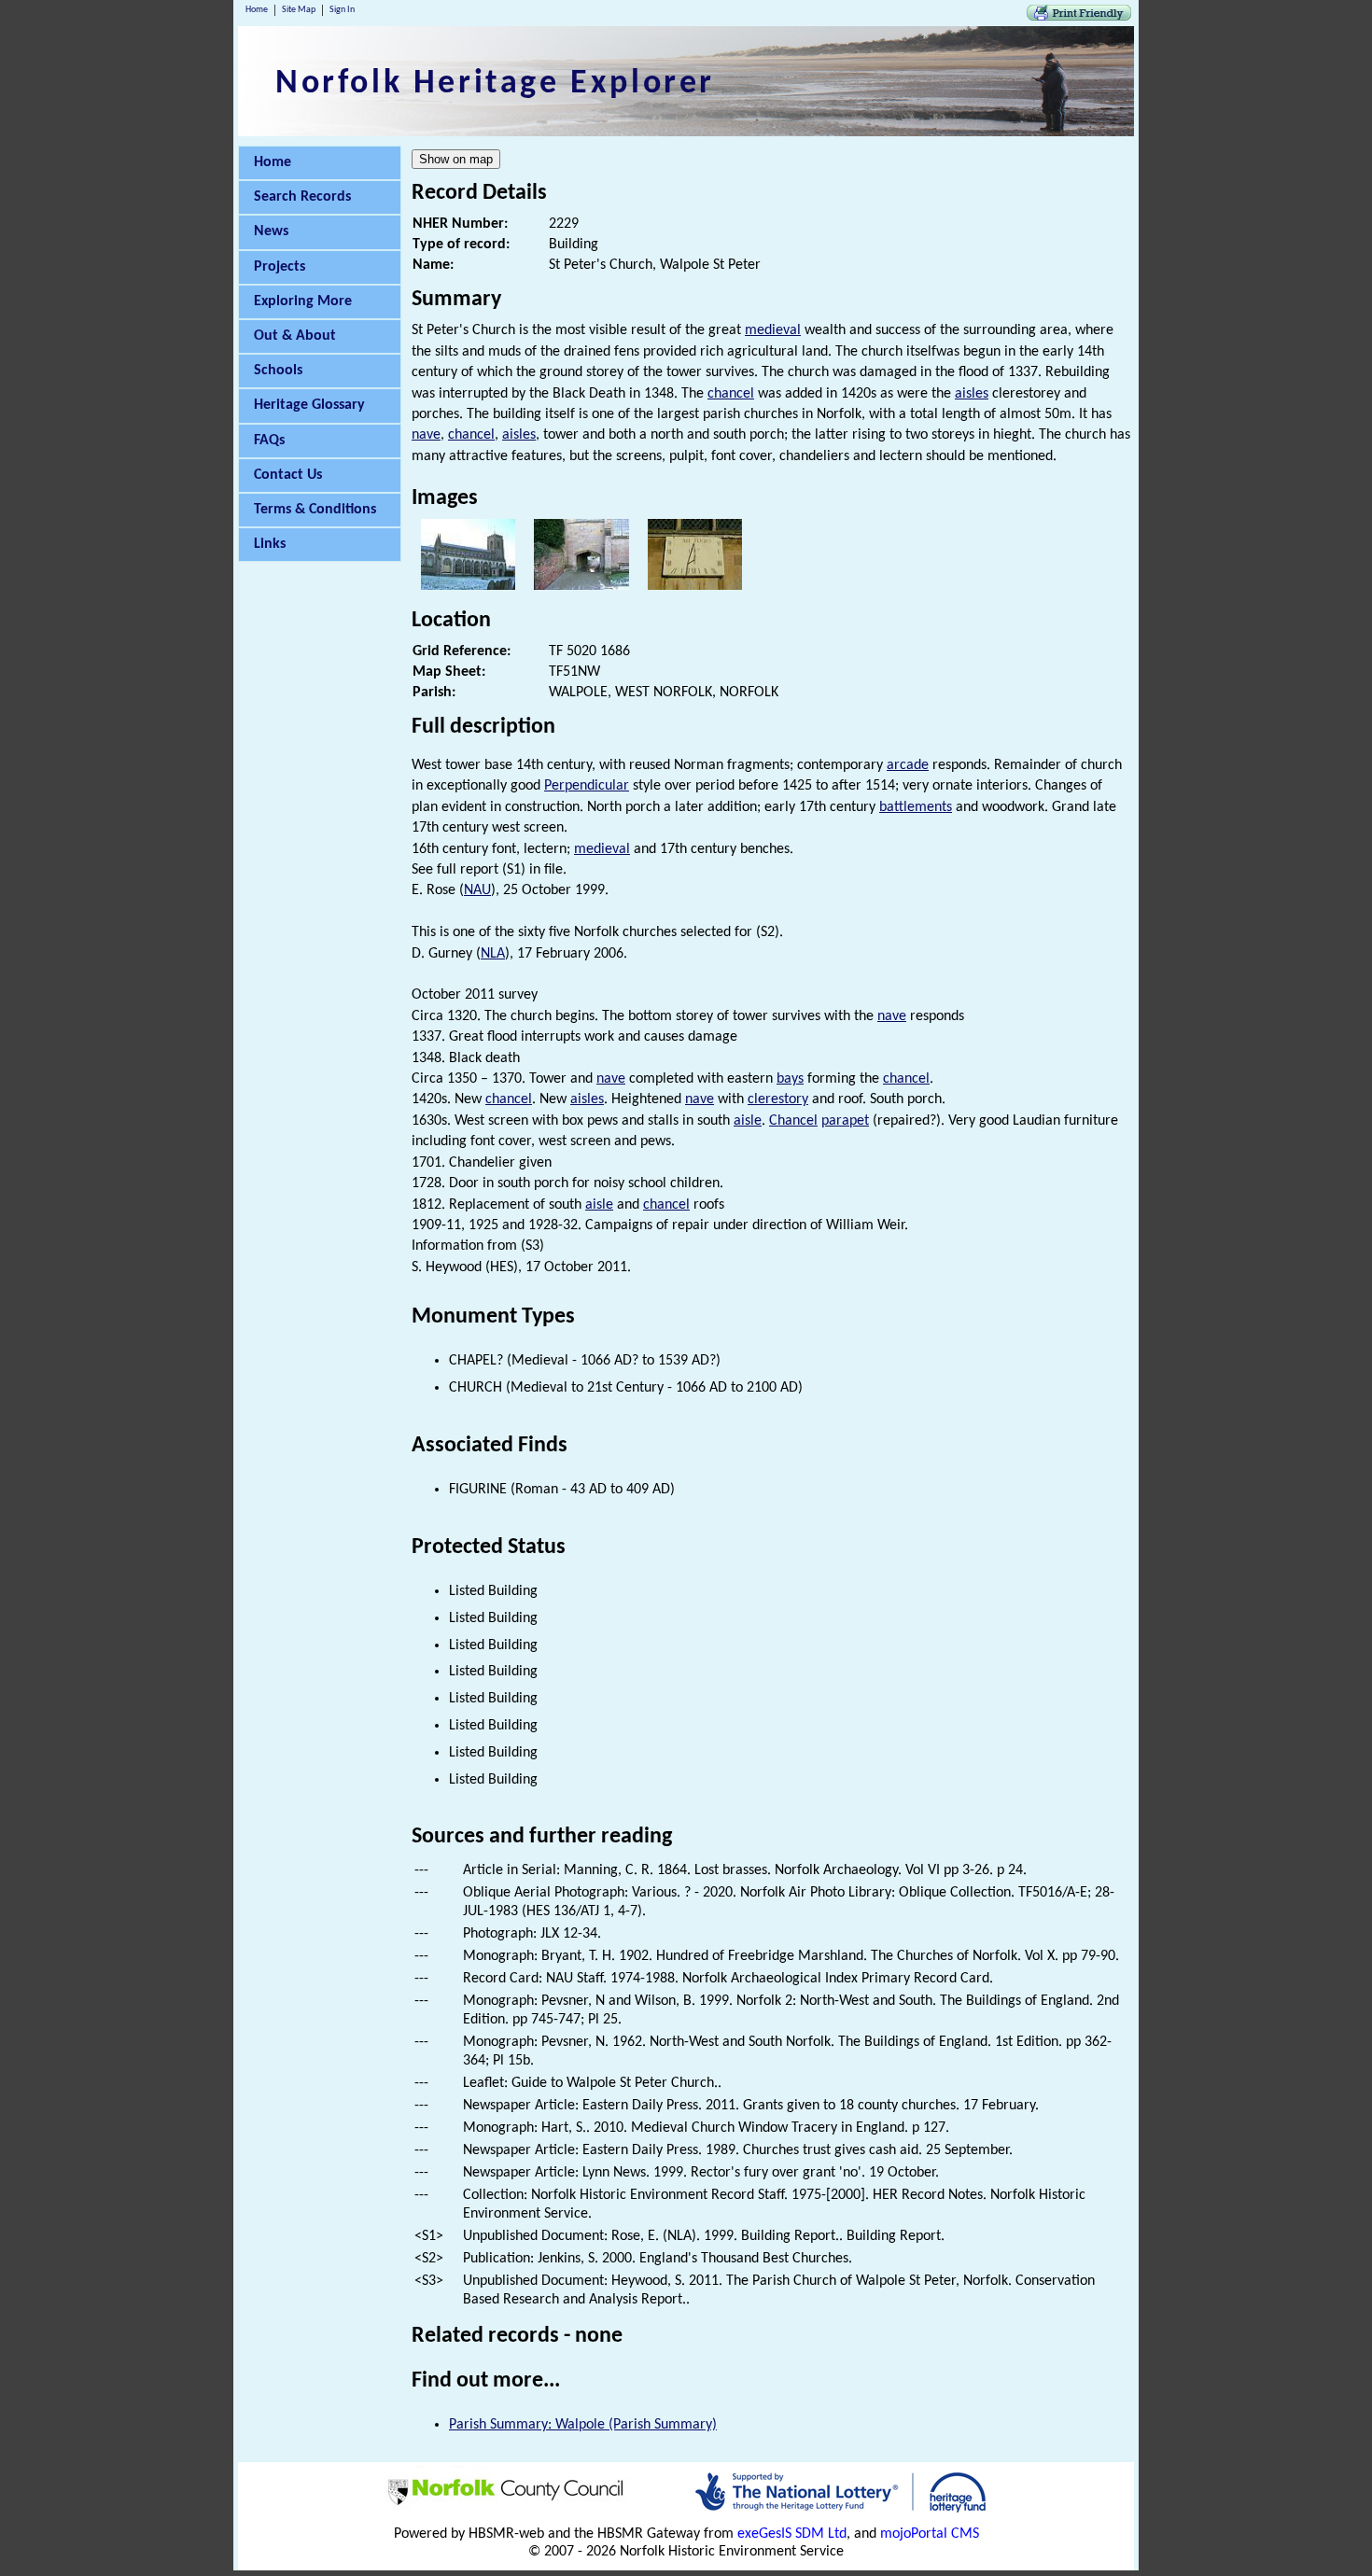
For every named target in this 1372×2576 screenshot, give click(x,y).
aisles (972, 394)
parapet (845, 1121)
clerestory (778, 1099)
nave (426, 435)
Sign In (342, 10)
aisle (748, 1121)
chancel (731, 394)
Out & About (295, 336)
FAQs (269, 441)
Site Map (299, 10)
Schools (278, 371)
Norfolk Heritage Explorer (495, 84)
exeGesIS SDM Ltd (792, 2534)
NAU (477, 890)
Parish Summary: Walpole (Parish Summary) (583, 2425)
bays (790, 1079)
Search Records (302, 197)
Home (257, 10)
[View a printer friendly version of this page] (1079, 17)
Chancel (793, 1121)
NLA (493, 954)
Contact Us (288, 475)
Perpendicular (587, 786)
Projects (280, 267)
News (271, 231)
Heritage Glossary (309, 405)
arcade (908, 765)
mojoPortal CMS (930, 2534)
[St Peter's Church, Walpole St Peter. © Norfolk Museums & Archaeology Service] (468, 586)
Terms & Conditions (315, 510)
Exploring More (303, 301)
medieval (773, 330)
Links (270, 544)
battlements (916, 807)
